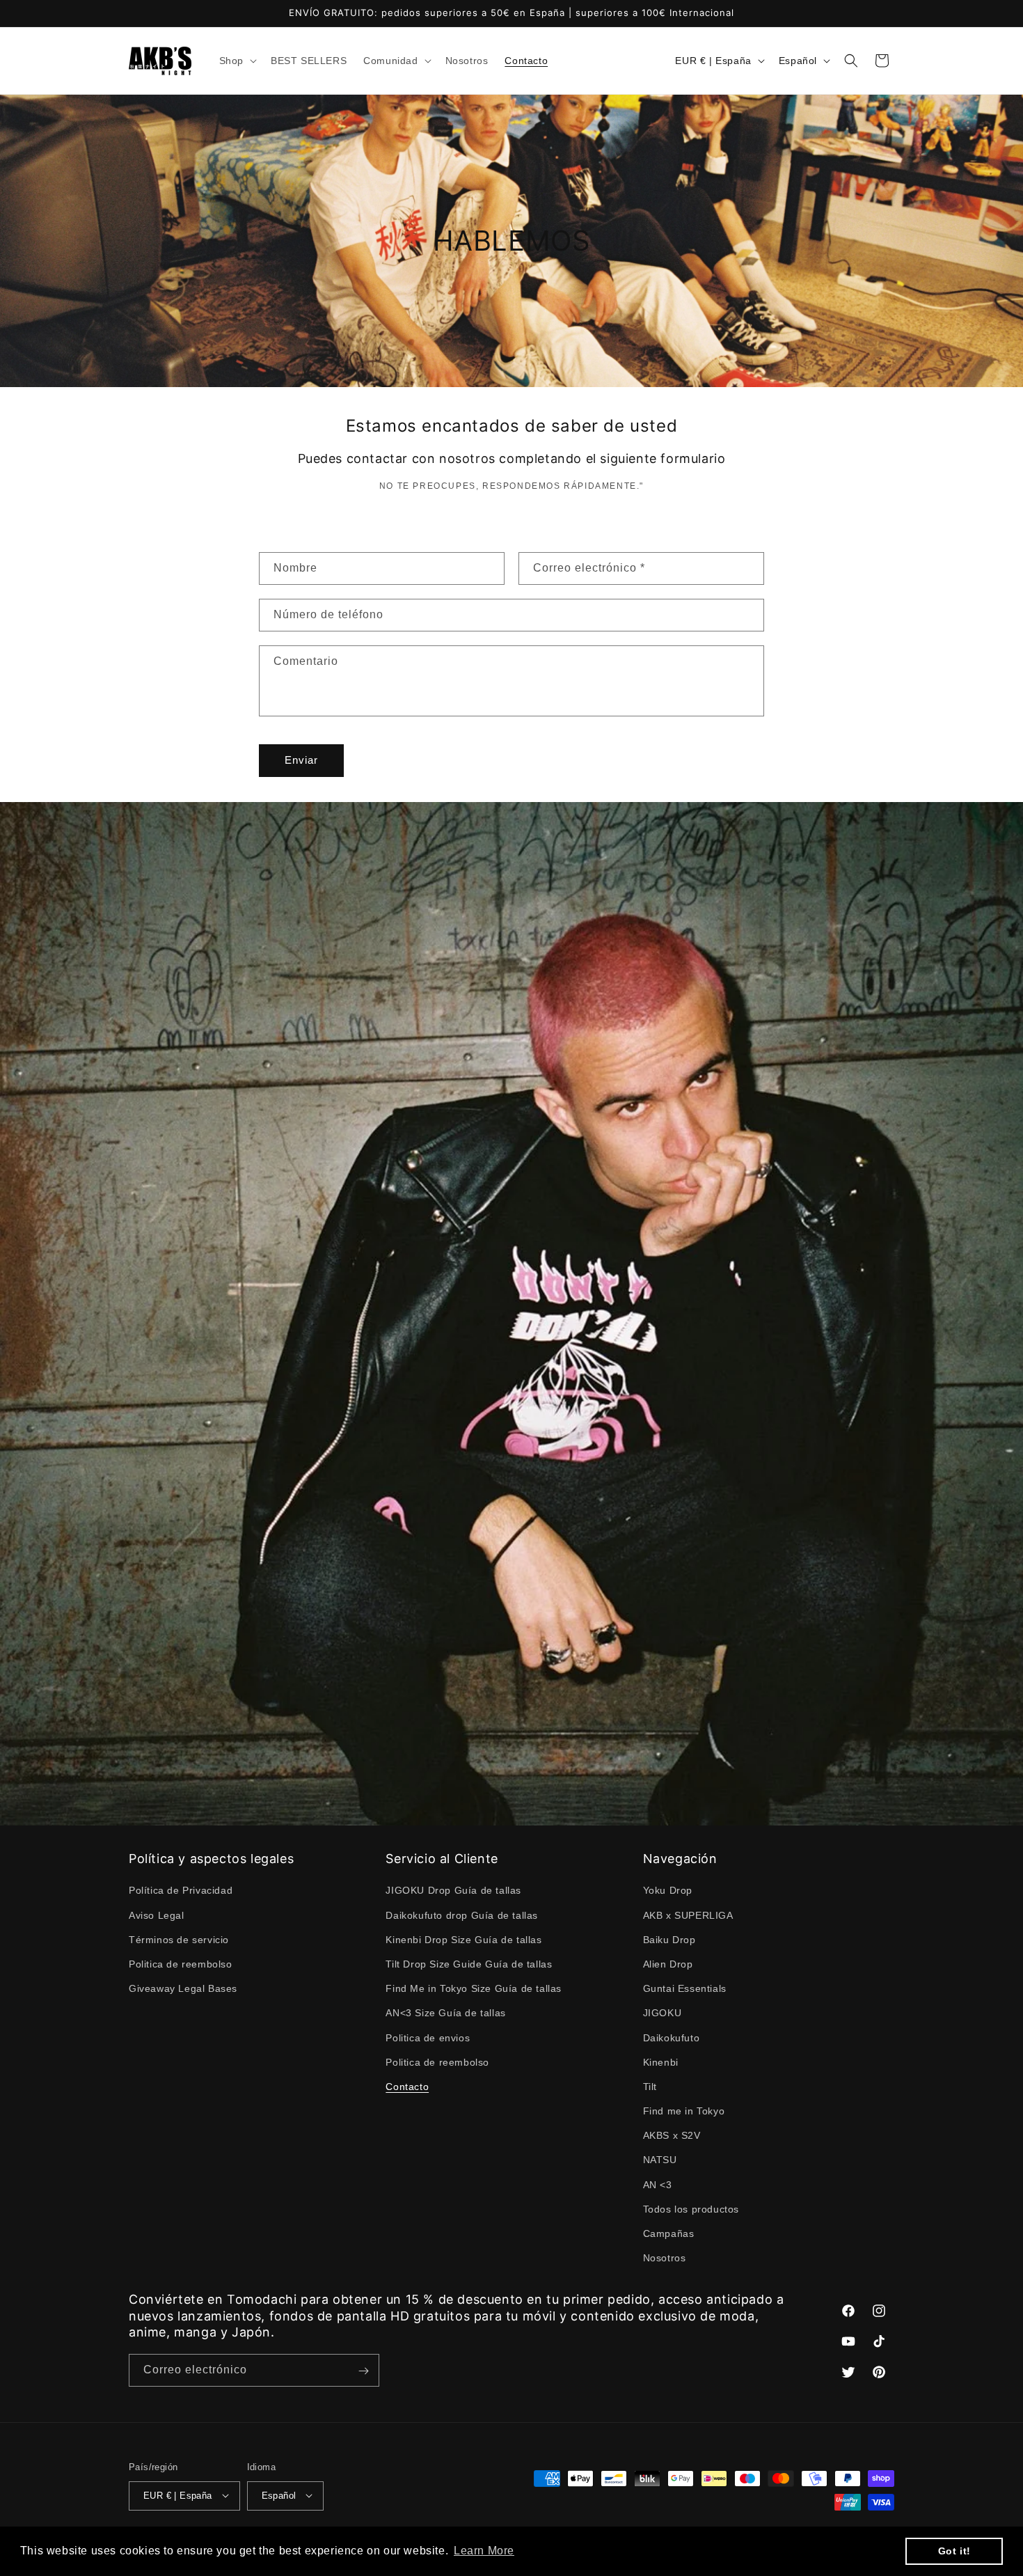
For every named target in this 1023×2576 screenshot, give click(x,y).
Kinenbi (661, 2062)
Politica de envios (428, 2037)
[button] (237, 61)
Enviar (301, 760)
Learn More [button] (484, 2551)
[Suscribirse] (363, 2371)
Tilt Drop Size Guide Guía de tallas (469, 1964)
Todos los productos (691, 2209)
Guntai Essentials (685, 1988)
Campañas (669, 2233)
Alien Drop (668, 1964)
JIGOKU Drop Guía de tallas (453, 1890)
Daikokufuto (672, 2037)
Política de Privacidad (181, 1890)
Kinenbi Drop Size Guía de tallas (463, 1940)
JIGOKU (663, 2013)
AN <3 (658, 2185)
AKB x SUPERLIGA (688, 1915)
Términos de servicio (179, 1940)
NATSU (660, 2160)
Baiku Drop (669, 1940)
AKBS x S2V (672, 2135)
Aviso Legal (157, 1915)
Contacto (407, 2087)
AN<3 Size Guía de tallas (445, 2013)
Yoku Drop (668, 1890)
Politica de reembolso (181, 1964)
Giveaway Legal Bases (183, 1988)
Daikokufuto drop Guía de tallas (462, 1915)
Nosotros (665, 2258)
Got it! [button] (954, 2551)
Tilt (650, 2087)
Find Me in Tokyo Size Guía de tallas (474, 1988)
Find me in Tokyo (684, 2111)
